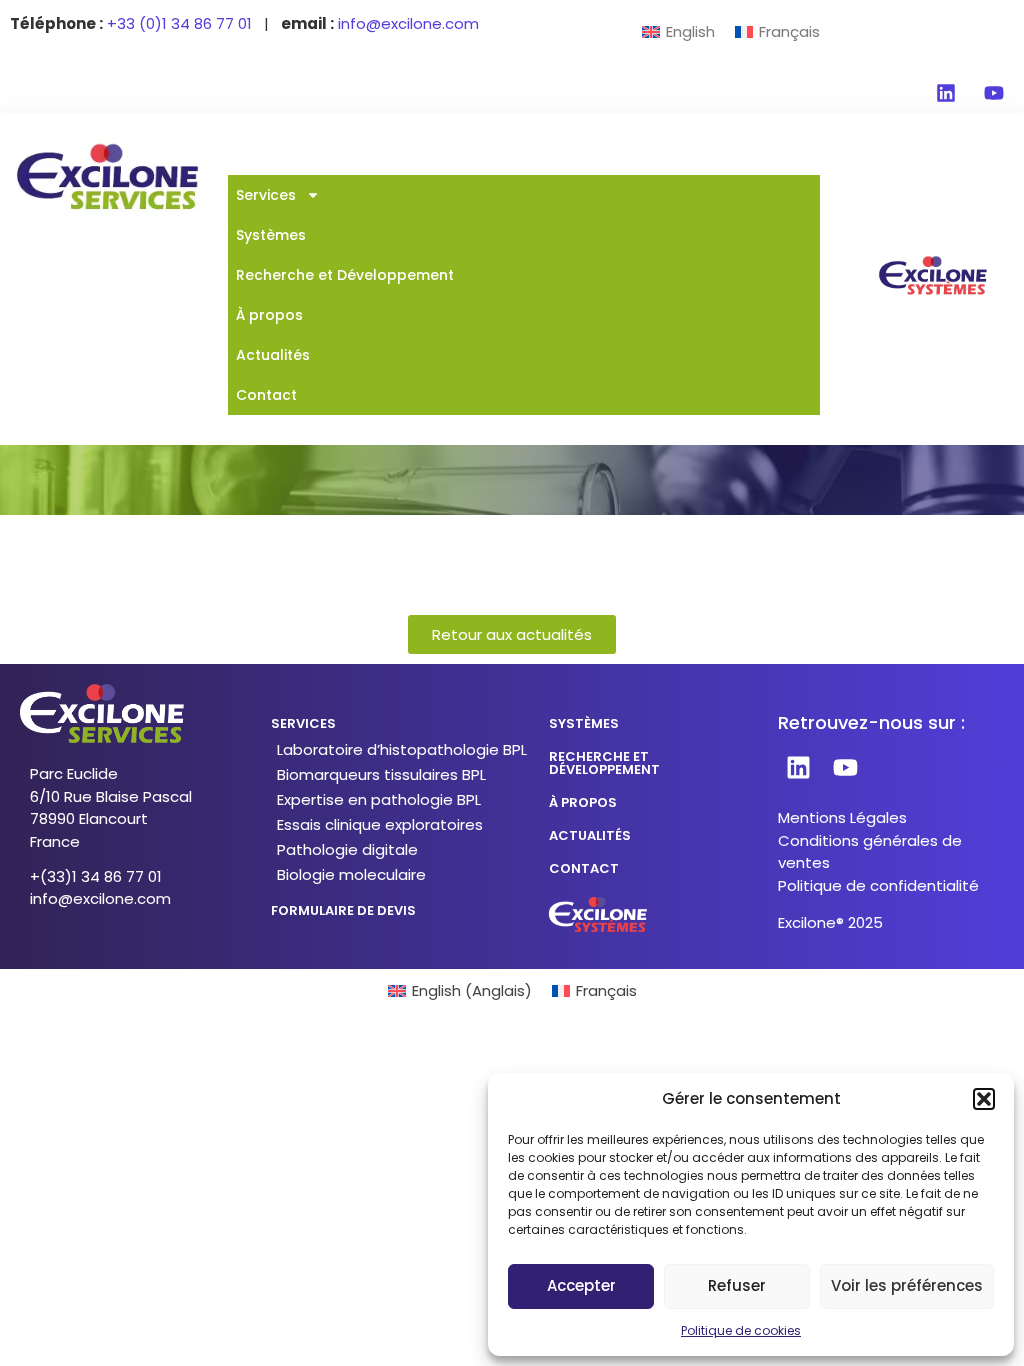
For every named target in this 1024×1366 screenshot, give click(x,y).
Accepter (581, 1285)
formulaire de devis (343, 910)
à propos (583, 802)
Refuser (737, 1285)
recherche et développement (604, 763)
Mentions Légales (842, 817)
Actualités (273, 355)
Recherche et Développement (345, 275)
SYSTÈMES (584, 723)
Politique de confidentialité (878, 885)
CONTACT (584, 868)
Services (266, 195)
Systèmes (271, 235)
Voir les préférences (907, 1285)
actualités (590, 835)
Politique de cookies (741, 1330)
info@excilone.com (100, 898)
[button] (984, 1099)
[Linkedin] (946, 93)
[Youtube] (994, 93)
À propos (269, 315)
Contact (266, 395)
